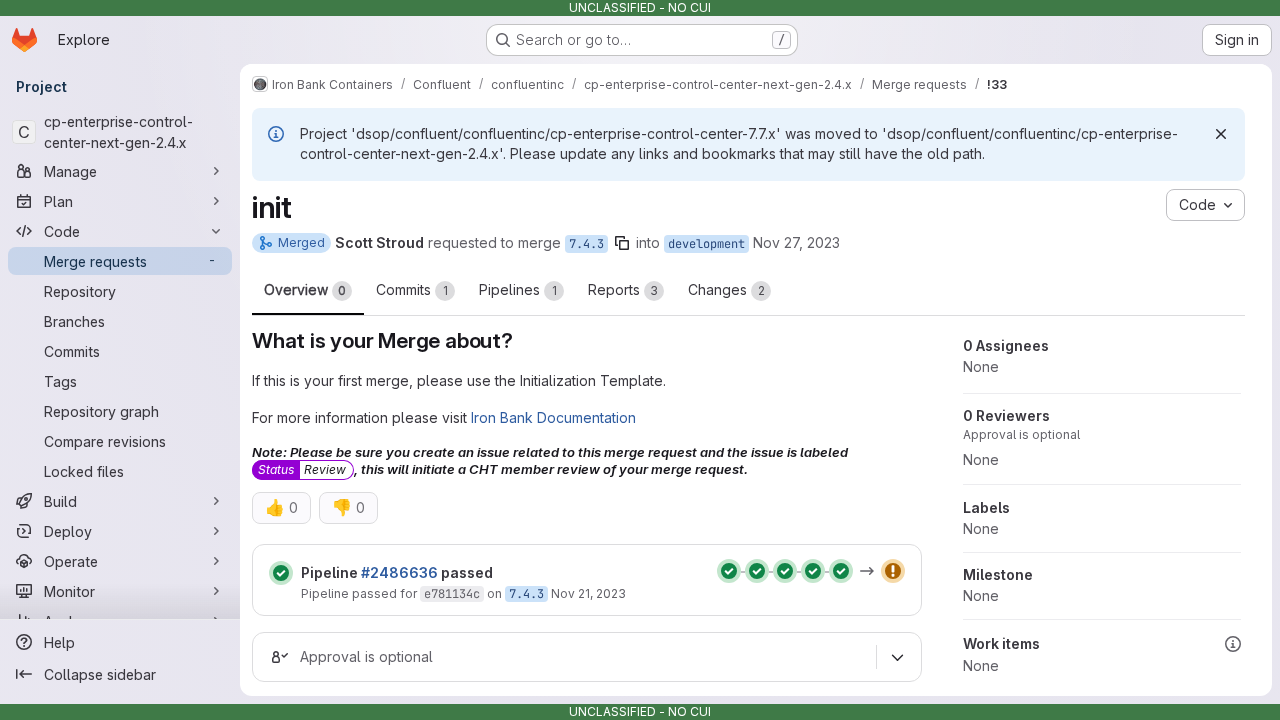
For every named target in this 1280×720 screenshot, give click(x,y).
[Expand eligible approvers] (897, 657)
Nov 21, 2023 (588, 593)
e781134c (452, 594)
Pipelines (518, 289)
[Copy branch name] (622, 243)
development (706, 244)
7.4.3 (586, 244)
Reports (623, 289)
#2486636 (399, 572)
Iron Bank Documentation (553, 417)
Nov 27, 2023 (796, 242)
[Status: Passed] (281, 573)
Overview (305, 289)
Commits (412, 289)
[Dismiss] (1221, 134)
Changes (726, 289)
